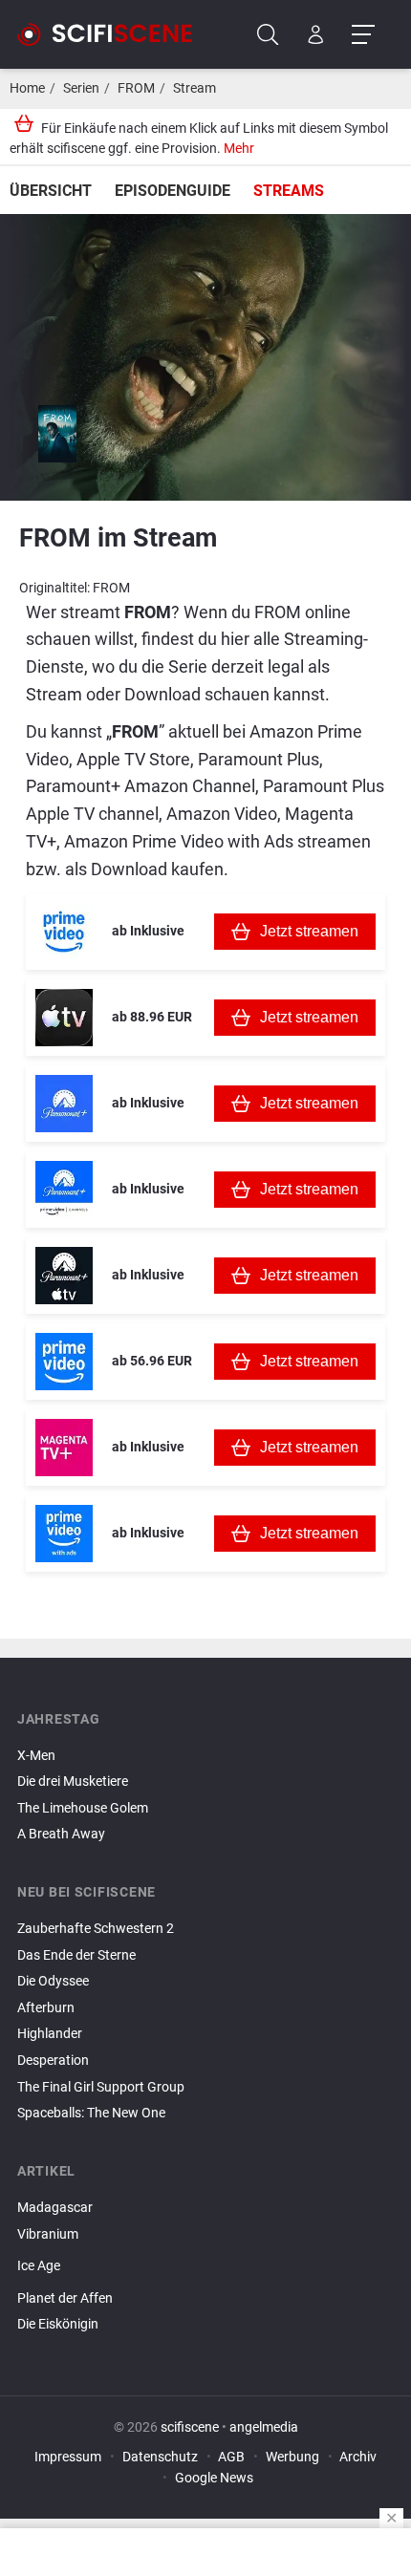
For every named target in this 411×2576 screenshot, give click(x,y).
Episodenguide (173, 191)
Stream (195, 88)
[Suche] (268, 35)
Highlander (50, 2034)
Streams (289, 191)
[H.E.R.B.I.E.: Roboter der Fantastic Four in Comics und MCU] (205, 2341)
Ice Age (39, 2266)
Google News (214, 2478)
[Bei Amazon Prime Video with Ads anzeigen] (64, 1534)
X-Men (36, 1756)
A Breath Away (61, 1834)
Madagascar (55, 2208)
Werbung (292, 2457)
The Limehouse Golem (83, 1808)
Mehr (239, 149)
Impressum (68, 2457)
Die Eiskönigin (58, 2324)
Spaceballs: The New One (91, 2113)
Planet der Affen (65, 2298)
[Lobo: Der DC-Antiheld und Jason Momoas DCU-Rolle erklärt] (205, 2283)
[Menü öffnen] (363, 35)
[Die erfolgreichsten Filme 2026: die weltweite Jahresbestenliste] (205, 2250)
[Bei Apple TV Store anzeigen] (64, 1018)
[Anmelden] (316, 35)
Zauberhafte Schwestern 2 (96, 1929)
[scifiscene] (113, 34)
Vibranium (48, 2234)
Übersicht (51, 191)
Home (27, 88)
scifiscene (190, 2427)
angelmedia (264, 2427)
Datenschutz (160, 2457)
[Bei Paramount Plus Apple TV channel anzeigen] (64, 1276)
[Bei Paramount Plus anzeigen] (64, 1104)
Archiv (358, 2457)
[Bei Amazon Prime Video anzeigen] (64, 932)
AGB (231, 2457)
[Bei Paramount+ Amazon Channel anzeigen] (64, 1190)
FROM (136, 88)
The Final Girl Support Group (101, 2087)
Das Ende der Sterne (76, 1955)
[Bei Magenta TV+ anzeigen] (64, 1448)
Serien (81, 88)
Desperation (53, 2061)
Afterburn (46, 2008)
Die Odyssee (53, 1981)
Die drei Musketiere (73, 1782)
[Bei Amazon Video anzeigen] (64, 1362)
